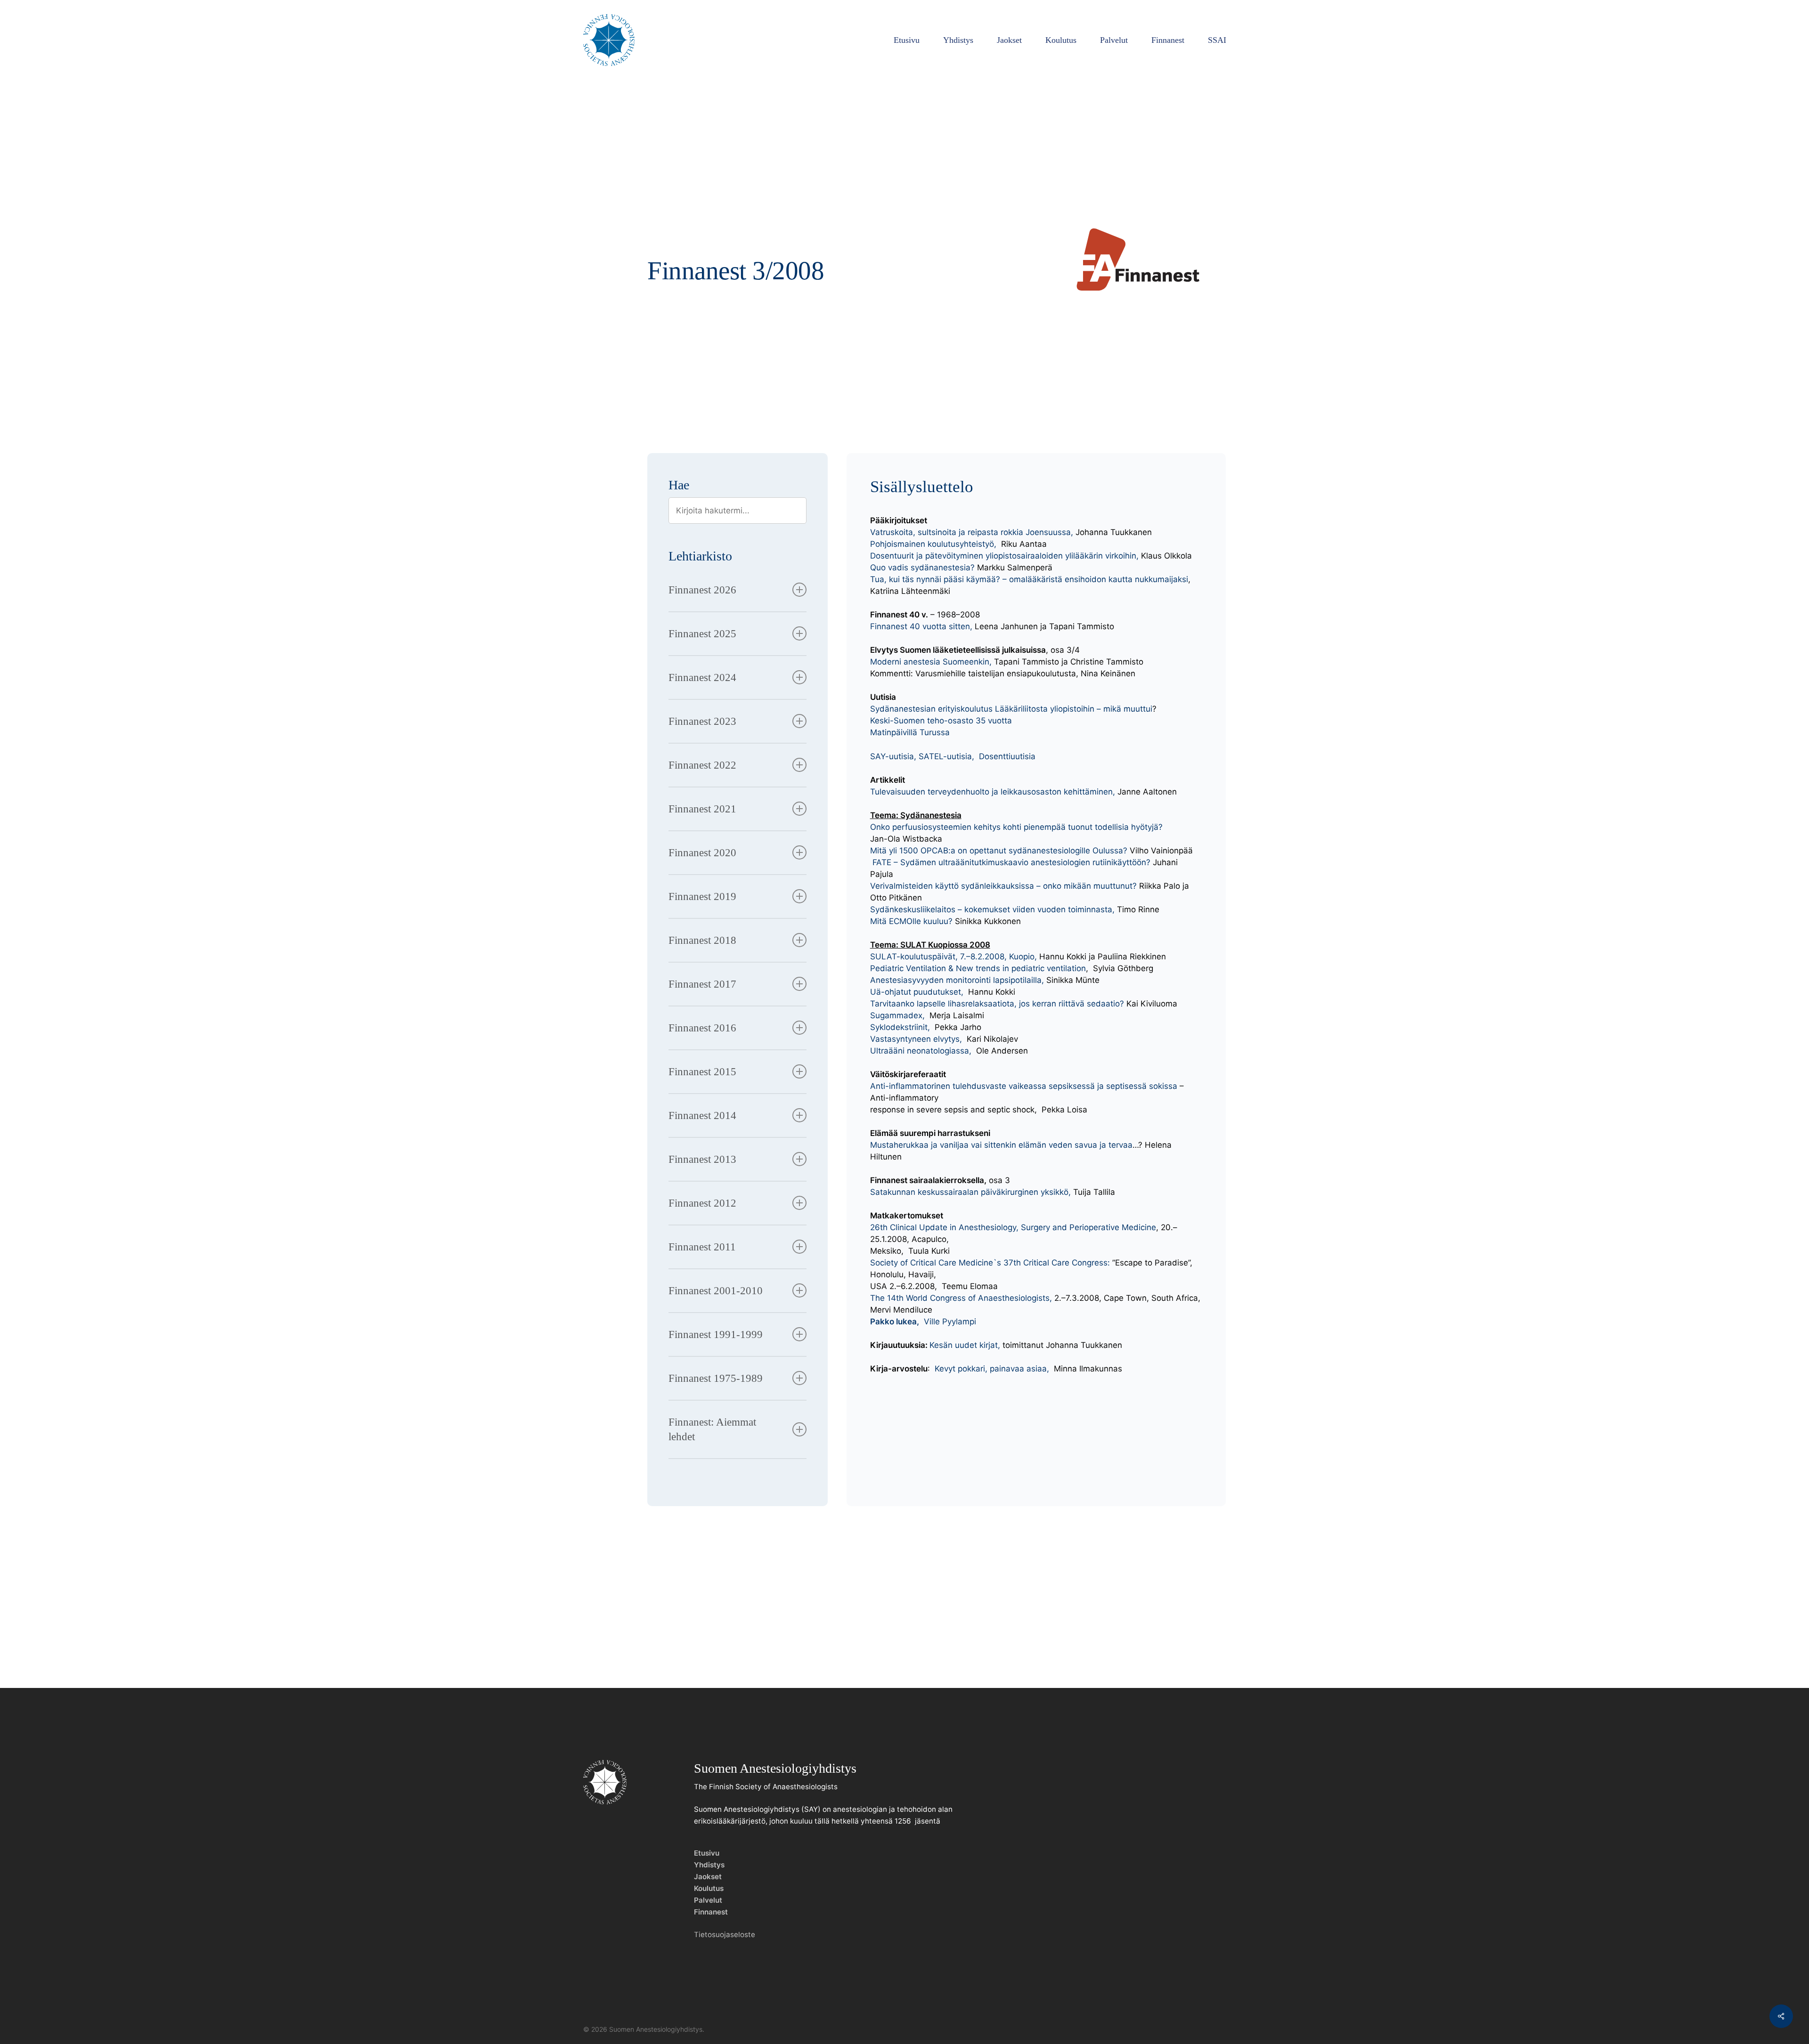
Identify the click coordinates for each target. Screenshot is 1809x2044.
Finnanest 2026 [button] (702, 590)
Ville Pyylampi (923, 1322)
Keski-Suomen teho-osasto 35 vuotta (941, 721)
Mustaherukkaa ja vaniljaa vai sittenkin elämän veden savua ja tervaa (1001, 1145)
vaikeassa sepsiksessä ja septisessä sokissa (1093, 1086)
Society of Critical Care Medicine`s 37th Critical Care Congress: (991, 1263)
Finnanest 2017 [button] (702, 984)
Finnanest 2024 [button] (702, 677)
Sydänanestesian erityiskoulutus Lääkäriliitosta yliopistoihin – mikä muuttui (1011, 709)
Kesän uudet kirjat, (965, 1345)
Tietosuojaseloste (725, 1934)
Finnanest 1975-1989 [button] (716, 1378)
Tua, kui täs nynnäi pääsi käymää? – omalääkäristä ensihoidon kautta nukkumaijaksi (1029, 579)
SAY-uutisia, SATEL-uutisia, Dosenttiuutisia (953, 756)
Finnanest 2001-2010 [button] (716, 1291)
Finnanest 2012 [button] (702, 1203)
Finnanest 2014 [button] (702, 1115)
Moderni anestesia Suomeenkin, (931, 662)
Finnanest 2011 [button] (702, 1247)
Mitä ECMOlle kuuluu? (911, 921)
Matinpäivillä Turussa (910, 732)
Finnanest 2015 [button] (702, 1072)
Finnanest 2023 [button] (702, 721)
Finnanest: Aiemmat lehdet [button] (712, 1429)
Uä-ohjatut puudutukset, (918, 992)
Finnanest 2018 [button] (702, 940)
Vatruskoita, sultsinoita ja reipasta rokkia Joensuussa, (973, 532)
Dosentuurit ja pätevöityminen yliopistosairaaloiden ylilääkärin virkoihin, (1004, 556)
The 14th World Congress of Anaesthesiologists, (961, 1298)
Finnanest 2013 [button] (702, 1159)
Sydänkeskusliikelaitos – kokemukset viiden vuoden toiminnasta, (994, 909)
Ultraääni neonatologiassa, (921, 1051)
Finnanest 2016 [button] (702, 1028)
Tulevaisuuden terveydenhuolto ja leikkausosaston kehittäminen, (993, 792)
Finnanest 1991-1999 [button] (716, 1334)
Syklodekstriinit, (900, 1027)
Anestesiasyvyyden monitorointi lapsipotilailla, (958, 980)
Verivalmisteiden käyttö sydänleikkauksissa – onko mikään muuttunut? (1005, 886)
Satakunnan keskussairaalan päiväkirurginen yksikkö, (970, 1192)
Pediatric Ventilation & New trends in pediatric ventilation (978, 968)
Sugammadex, (899, 1015)
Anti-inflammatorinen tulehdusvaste (939, 1086)
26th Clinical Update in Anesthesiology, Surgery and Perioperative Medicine (1013, 1227)
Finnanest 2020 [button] (702, 853)
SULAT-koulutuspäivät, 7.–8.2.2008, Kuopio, (953, 957)
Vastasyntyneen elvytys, (916, 1039)
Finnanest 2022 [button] (702, 765)
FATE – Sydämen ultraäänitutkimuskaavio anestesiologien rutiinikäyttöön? (1011, 862)
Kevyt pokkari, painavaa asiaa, (993, 1369)
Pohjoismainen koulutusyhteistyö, (933, 544)
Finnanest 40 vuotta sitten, (922, 626)
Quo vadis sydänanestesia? (922, 568)
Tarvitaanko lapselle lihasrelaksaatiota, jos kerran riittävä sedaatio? (997, 1004)
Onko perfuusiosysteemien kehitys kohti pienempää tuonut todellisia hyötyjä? (1016, 827)
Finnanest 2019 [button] (702, 896)
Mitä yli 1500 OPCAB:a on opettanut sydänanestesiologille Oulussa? (999, 851)
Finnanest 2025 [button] (702, 634)
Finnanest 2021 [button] (702, 809)
